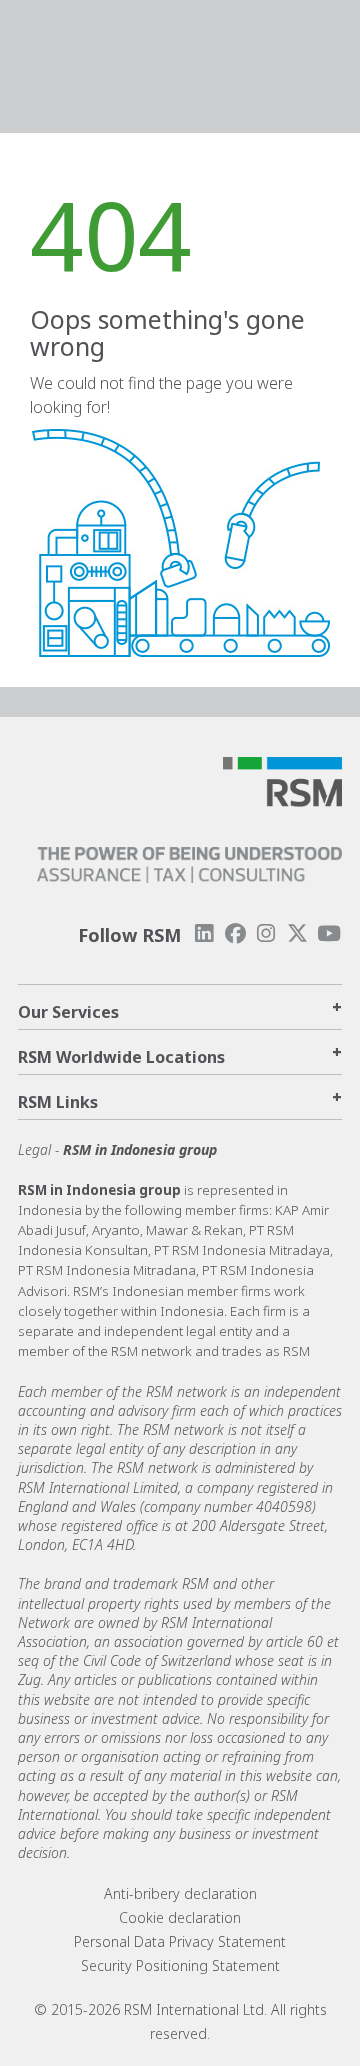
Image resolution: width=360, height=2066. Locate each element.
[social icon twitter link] (298, 933)
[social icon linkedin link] (204, 933)
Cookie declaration (180, 1917)
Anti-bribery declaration (180, 1893)
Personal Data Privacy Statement (180, 1941)
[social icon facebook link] (235, 933)
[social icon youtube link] (329, 933)
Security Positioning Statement (180, 1965)
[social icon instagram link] (266, 933)
